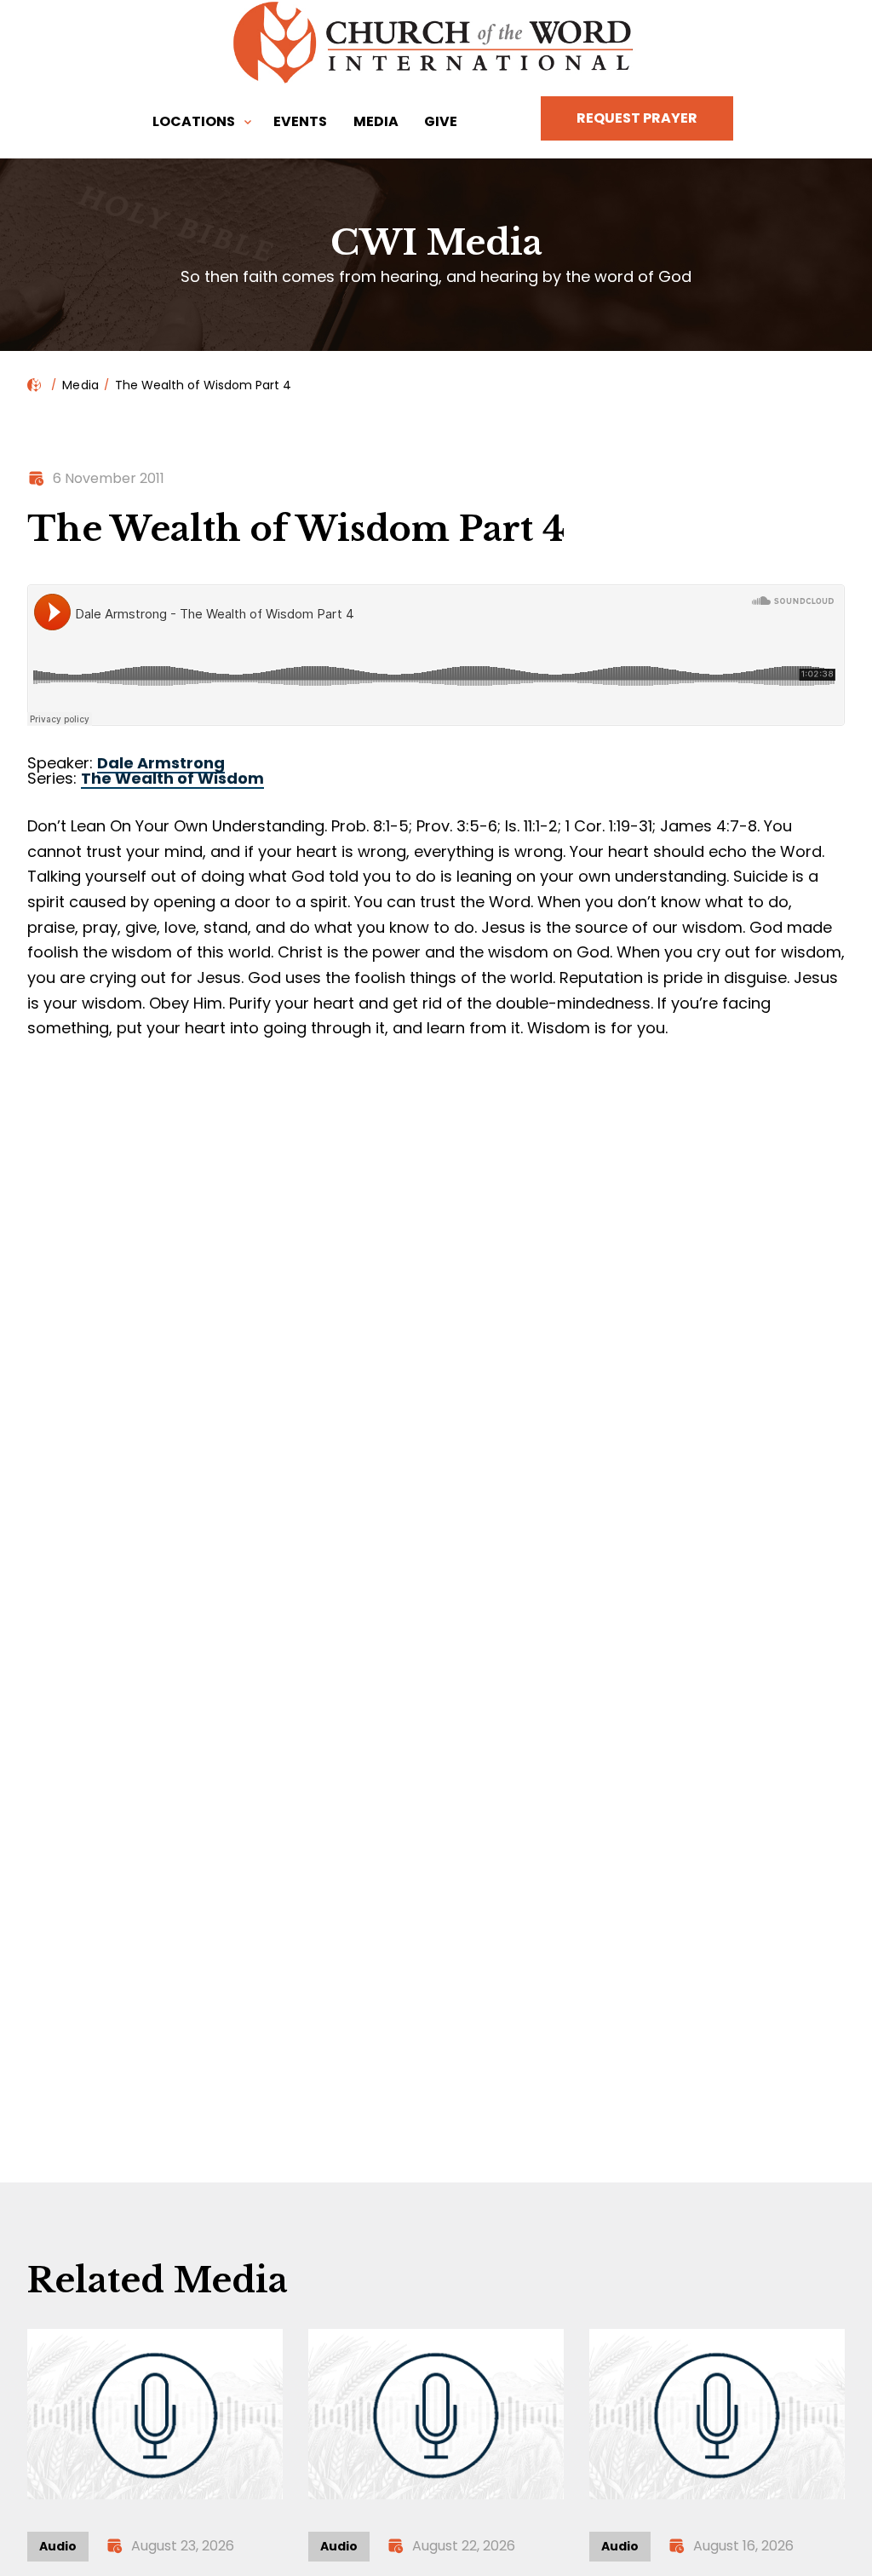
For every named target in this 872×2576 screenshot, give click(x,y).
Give (441, 121)
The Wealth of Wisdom (172, 778)
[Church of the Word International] (436, 43)
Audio (58, 2546)
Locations (194, 121)
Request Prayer (637, 118)
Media (376, 121)
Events (300, 121)
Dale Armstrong (161, 763)
